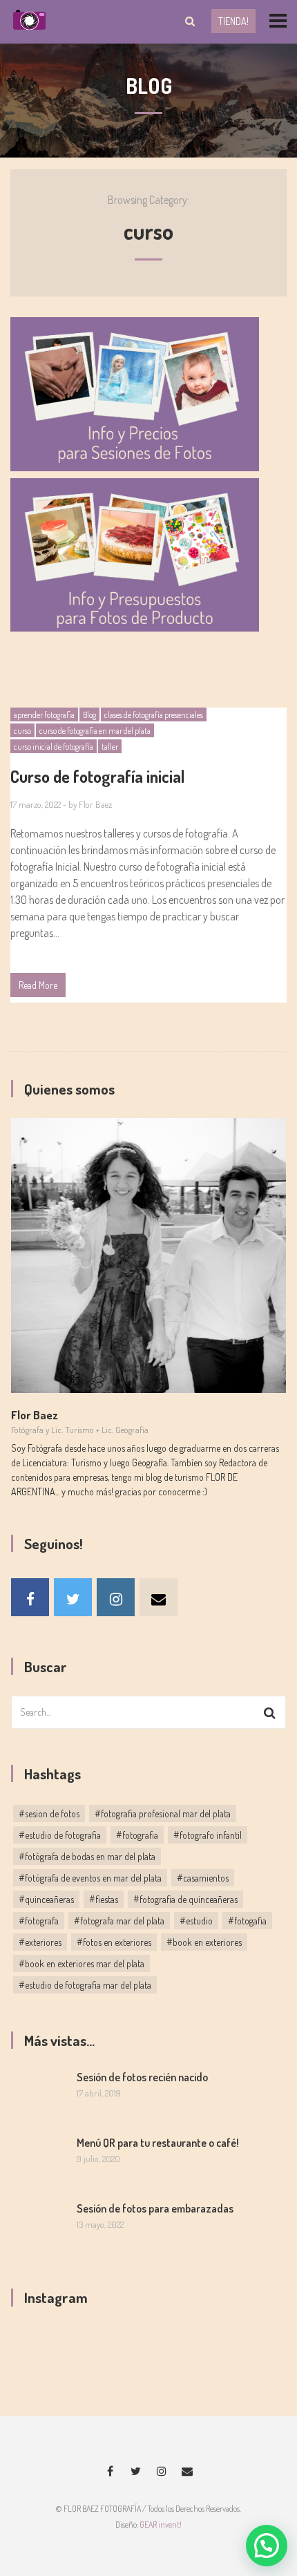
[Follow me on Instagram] (116, 1597)
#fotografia (137, 1835)
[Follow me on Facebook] (30, 1597)
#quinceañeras (46, 1899)
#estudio (196, 1921)
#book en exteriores (204, 1942)
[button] (267, 2546)
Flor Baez (95, 804)
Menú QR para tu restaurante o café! (158, 2143)
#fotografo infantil (208, 1835)
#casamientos (203, 1878)
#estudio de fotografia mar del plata (85, 1985)
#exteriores (40, 1942)
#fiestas (104, 1899)
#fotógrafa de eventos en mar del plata (90, 1878)
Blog (89, 715)
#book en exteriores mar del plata (82, 1963)
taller (110, 747)
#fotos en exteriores (114, 1942)
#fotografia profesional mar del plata (163, 1813)
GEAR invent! (161, 2525)
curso (22, 731)
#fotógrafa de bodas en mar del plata (87, 1856)
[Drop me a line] (159, 1597)
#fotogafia (247, 1921)
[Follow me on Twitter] (73, 1597)
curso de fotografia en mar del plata (95, 731)
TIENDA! (233, 21)
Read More (38, 985)
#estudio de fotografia (60, 1835)
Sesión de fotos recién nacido (142, 2077)
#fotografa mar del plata (119, 1921)
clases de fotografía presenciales (154, 715)
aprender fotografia (44, 715)
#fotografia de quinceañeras (185, 1899)
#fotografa (39, 1921)
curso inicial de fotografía (54, 747)
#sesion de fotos (49, 1813)
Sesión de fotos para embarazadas (155, 2208)
